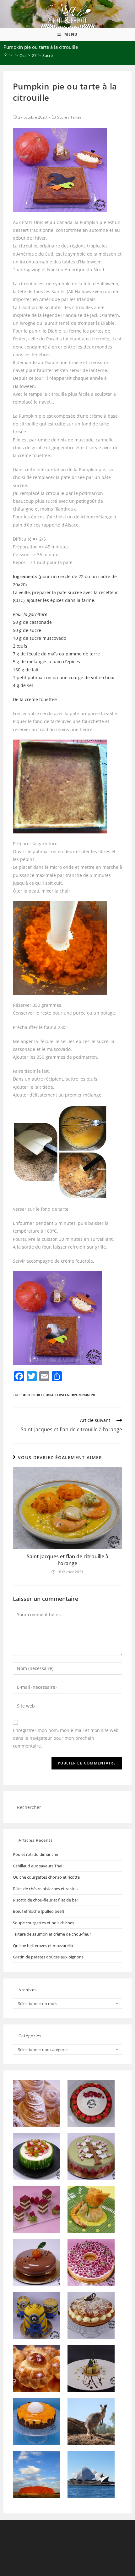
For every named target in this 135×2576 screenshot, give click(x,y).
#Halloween (58, 1395)
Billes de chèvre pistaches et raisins (45, 1889)
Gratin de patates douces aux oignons (48, 1957)
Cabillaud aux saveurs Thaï (38, 1866)
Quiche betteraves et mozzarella (43, 1946)
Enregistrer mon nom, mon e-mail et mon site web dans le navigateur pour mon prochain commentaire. (66, 1738)
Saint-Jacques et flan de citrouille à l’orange (67, 1560)
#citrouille (34, 1395)
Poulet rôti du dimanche (35, 1854)
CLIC (19, 600)
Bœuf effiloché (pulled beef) (38, 1911)
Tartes (76, 117)
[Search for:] (68, 1807)
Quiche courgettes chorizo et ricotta (46, 1877)
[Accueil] (5, 55)
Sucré (62, 117)
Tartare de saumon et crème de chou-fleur (52, 1934)
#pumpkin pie (84, 1395)
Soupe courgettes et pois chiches (43, 1923)
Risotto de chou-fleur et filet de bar (46, 1900)
